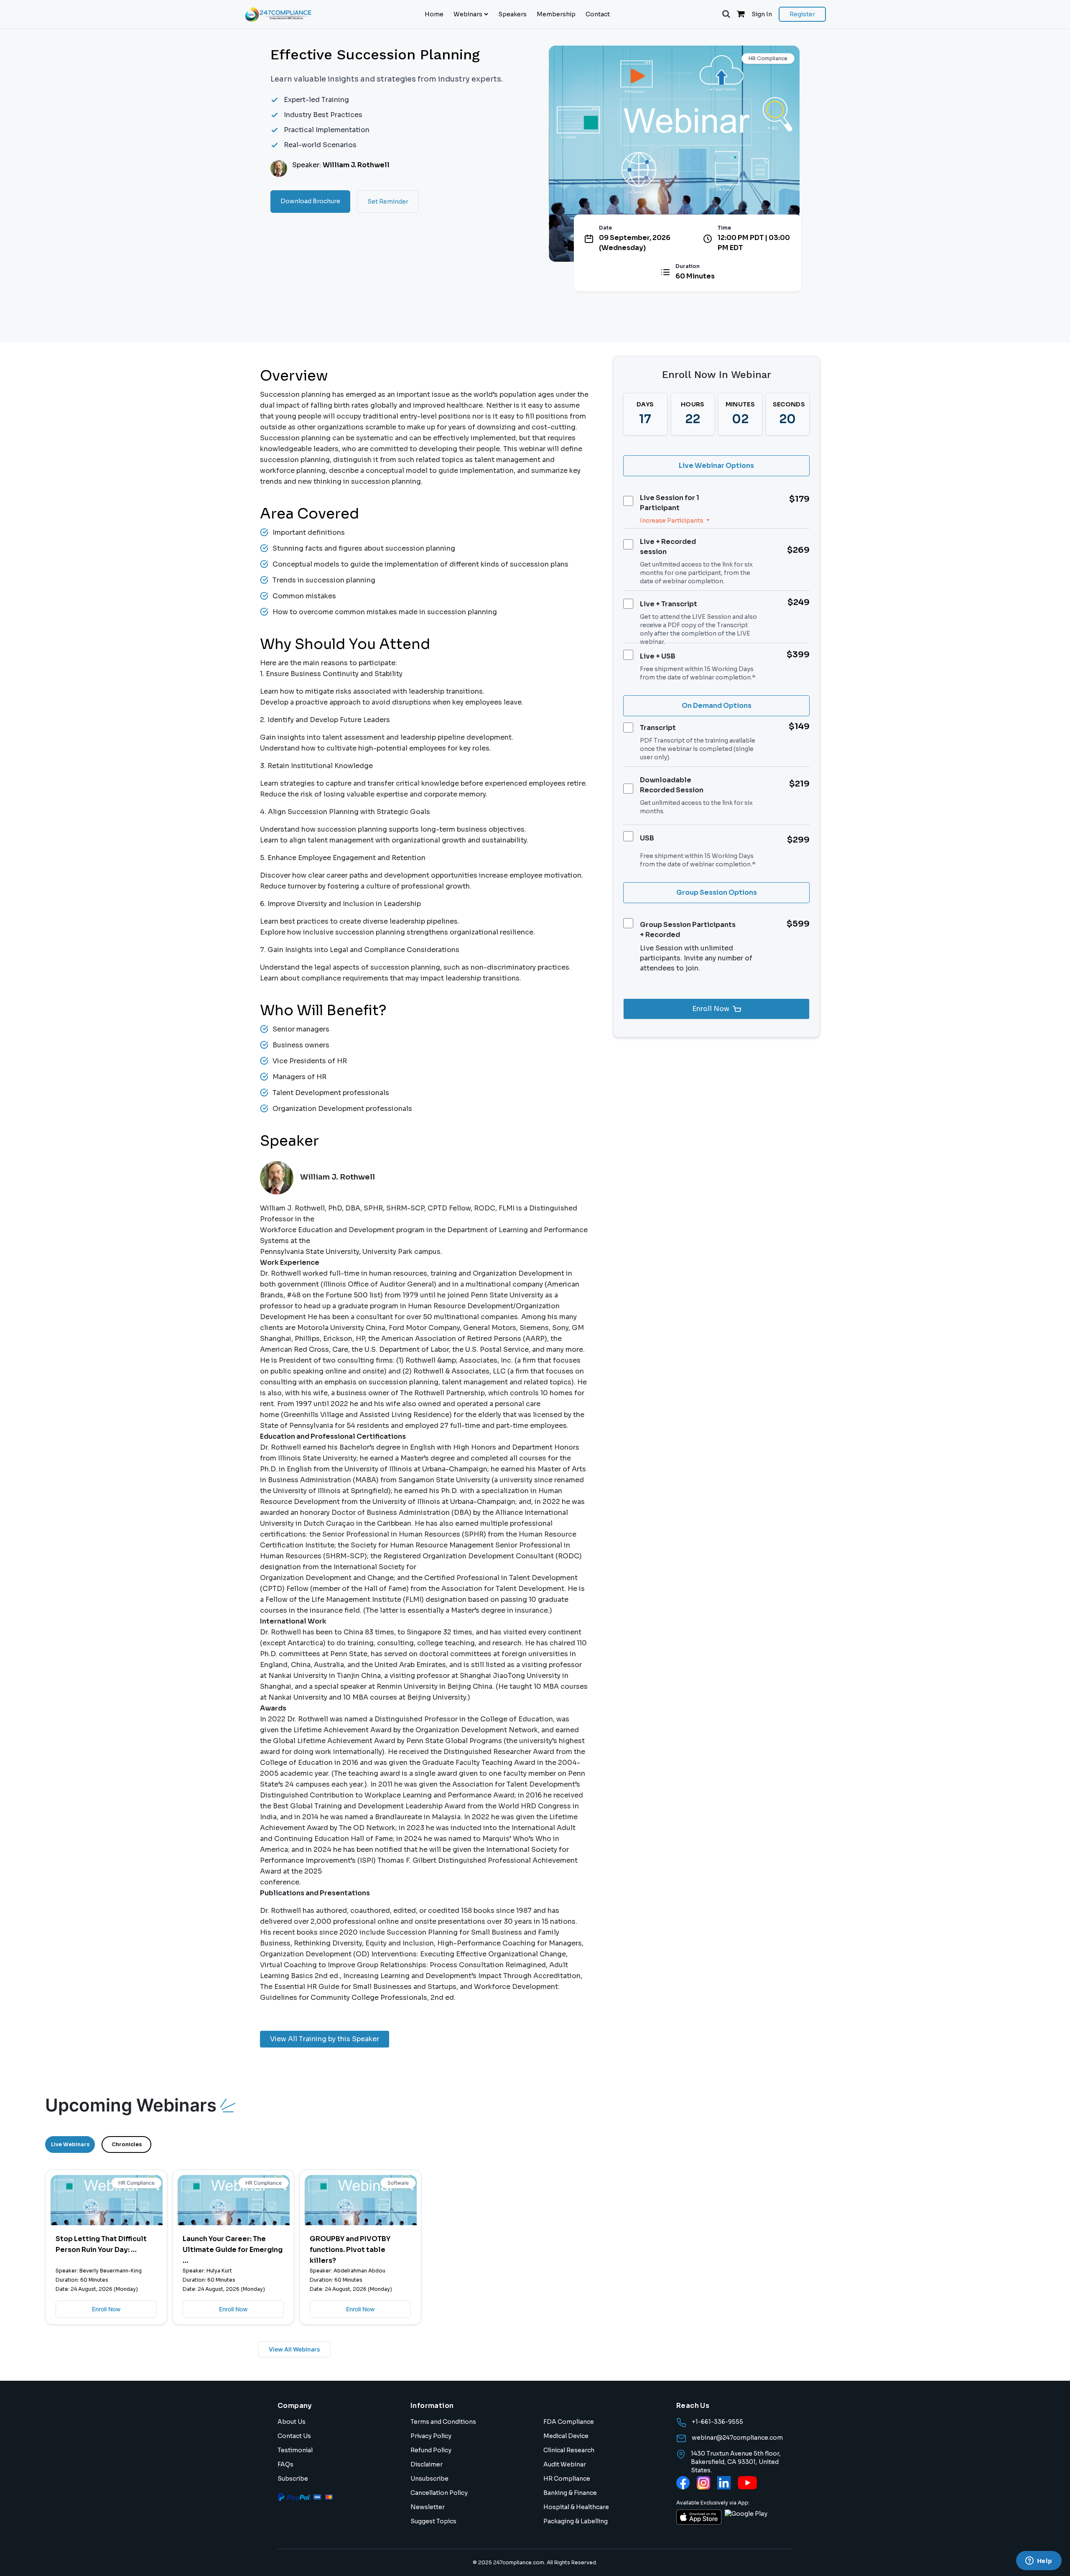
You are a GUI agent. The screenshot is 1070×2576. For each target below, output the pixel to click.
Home (434, 14)
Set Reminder (388, 202)
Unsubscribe (429, 2479)
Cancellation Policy (439, 2493)
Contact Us (294, 2436)
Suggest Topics (433, 2521)
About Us (292, 2422)
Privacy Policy (431, 2436)
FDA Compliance (569, 2422)
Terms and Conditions (443, 2422)
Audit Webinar (565, 2464)
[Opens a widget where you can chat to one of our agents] (1039, 2561)
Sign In (762, 14)
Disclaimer (427, 2464)
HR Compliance (567, 2479)
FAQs (285, 2464)
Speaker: (341, 165)
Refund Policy (431, 2450)
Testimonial (295, 2450)
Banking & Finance (570, 2493)
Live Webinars (70, 2144)
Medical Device (566, 2436)
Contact (598, 14)
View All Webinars (294, 2349)
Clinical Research (569, 2450)
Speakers (512, 14)
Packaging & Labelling (576, 2521)
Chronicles (127, 2144)
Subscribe (293, 2479)
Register (802, 14)
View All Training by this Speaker (325, 2039)
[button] (726, 14)
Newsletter (428, 2507)
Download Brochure (310, 201)
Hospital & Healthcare (576, 2507)
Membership (556, 14)
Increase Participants (672, 521)
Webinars (468, 14)
